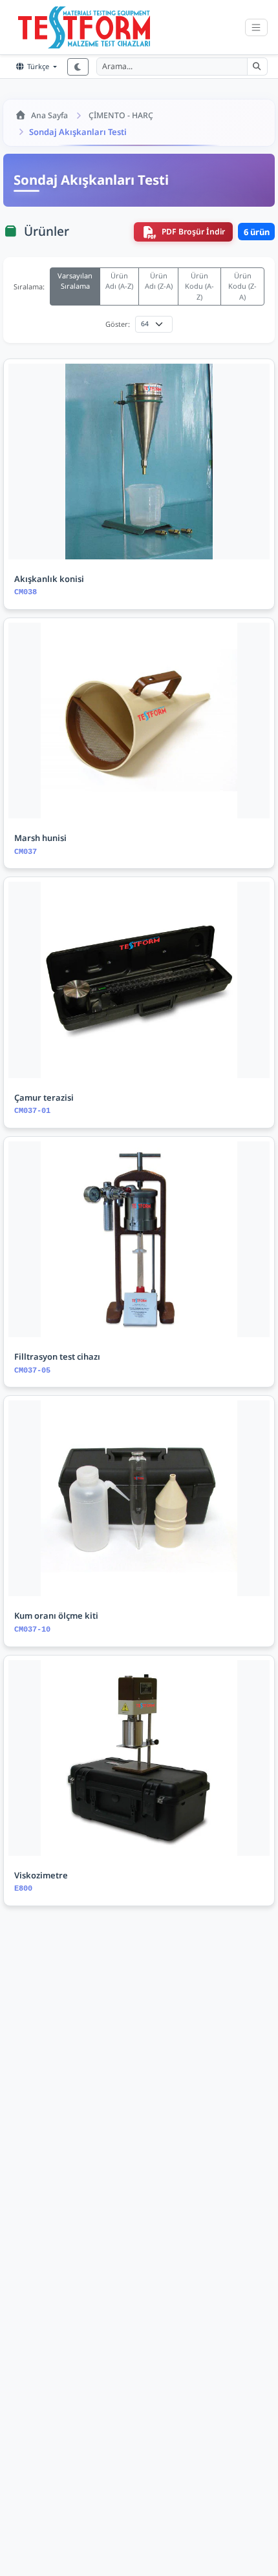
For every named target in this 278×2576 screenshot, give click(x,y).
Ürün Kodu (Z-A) (242, 286)
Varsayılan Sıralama (75, 281)
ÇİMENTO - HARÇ (121, 115)
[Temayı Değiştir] (78, 67)
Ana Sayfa (49, 115)
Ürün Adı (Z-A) (159, 281)
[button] (257, 67)
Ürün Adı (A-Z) (119, 281)
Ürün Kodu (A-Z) (199, 286)
